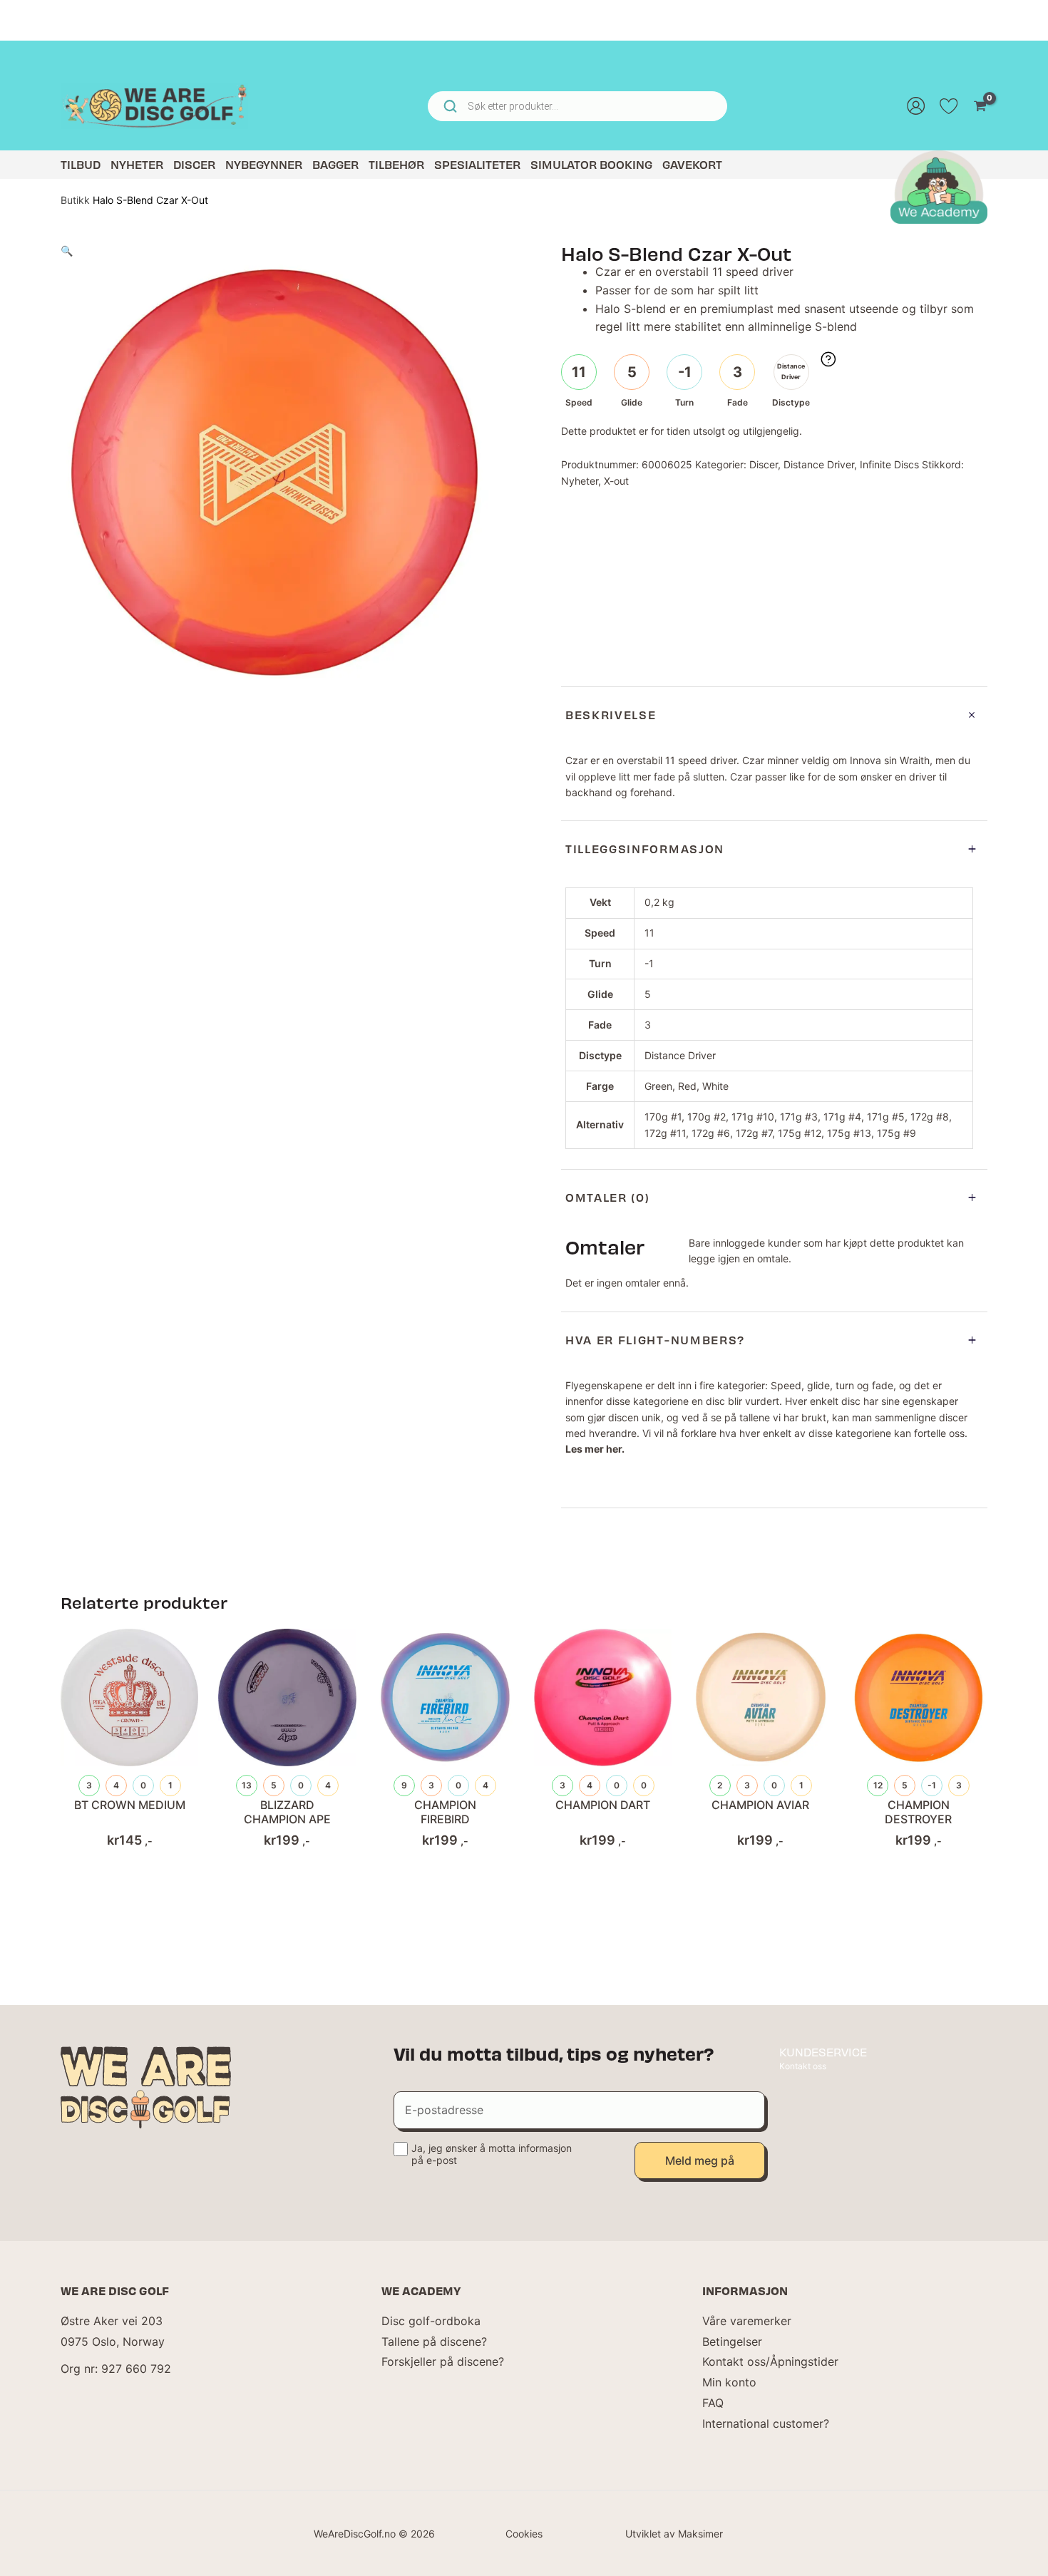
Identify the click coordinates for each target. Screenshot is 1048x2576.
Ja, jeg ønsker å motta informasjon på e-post (492, 2154)
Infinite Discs (889, 464)
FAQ (713, 2403)
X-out (616, 481)
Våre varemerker (747, 2321)
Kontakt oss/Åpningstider (770, 2361)
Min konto (729, 2382)
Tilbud (81, 164)
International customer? (766, 2423)
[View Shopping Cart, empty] (980, 106)
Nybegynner (264, 164)
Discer (194, 164)
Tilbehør (396, 164)
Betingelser (732, 2341)
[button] (67, 251)
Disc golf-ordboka (431, 2321)
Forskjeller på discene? (443, 2361)
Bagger (335, 164)
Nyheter (137, 164)
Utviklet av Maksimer (674, 2534)
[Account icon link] (916, 106)
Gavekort (692, 164)
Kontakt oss (803, 2066)
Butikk (75, 200)
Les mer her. (595, 1449)
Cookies (524, 2534)
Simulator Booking (591, 164)
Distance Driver (819, 464)
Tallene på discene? (434, 2341)
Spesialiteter (477, 164)
